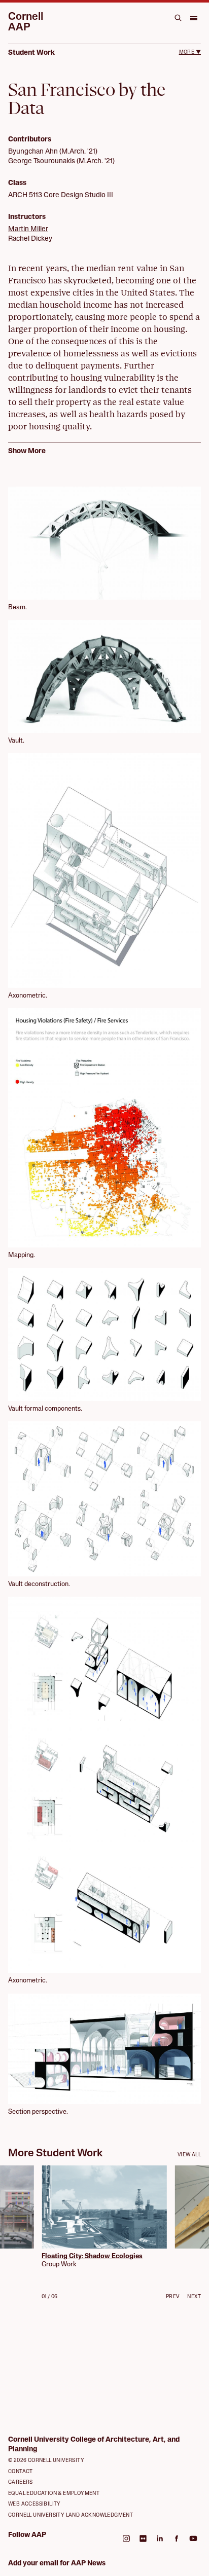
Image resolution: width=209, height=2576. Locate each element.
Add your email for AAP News (57, 2564)
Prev (173, 2297)
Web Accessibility (34, 2504)
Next (194, 2297)
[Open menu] (193, 18)
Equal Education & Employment (54, 2494)
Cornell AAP (26, 22)
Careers (21, 2482)
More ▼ (190, 52)
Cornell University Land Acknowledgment (71, 2515)
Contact (21, 2472)
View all (189, 2155)
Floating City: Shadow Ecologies (92, 2256)
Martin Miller (28, 229)
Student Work (31, 53)
